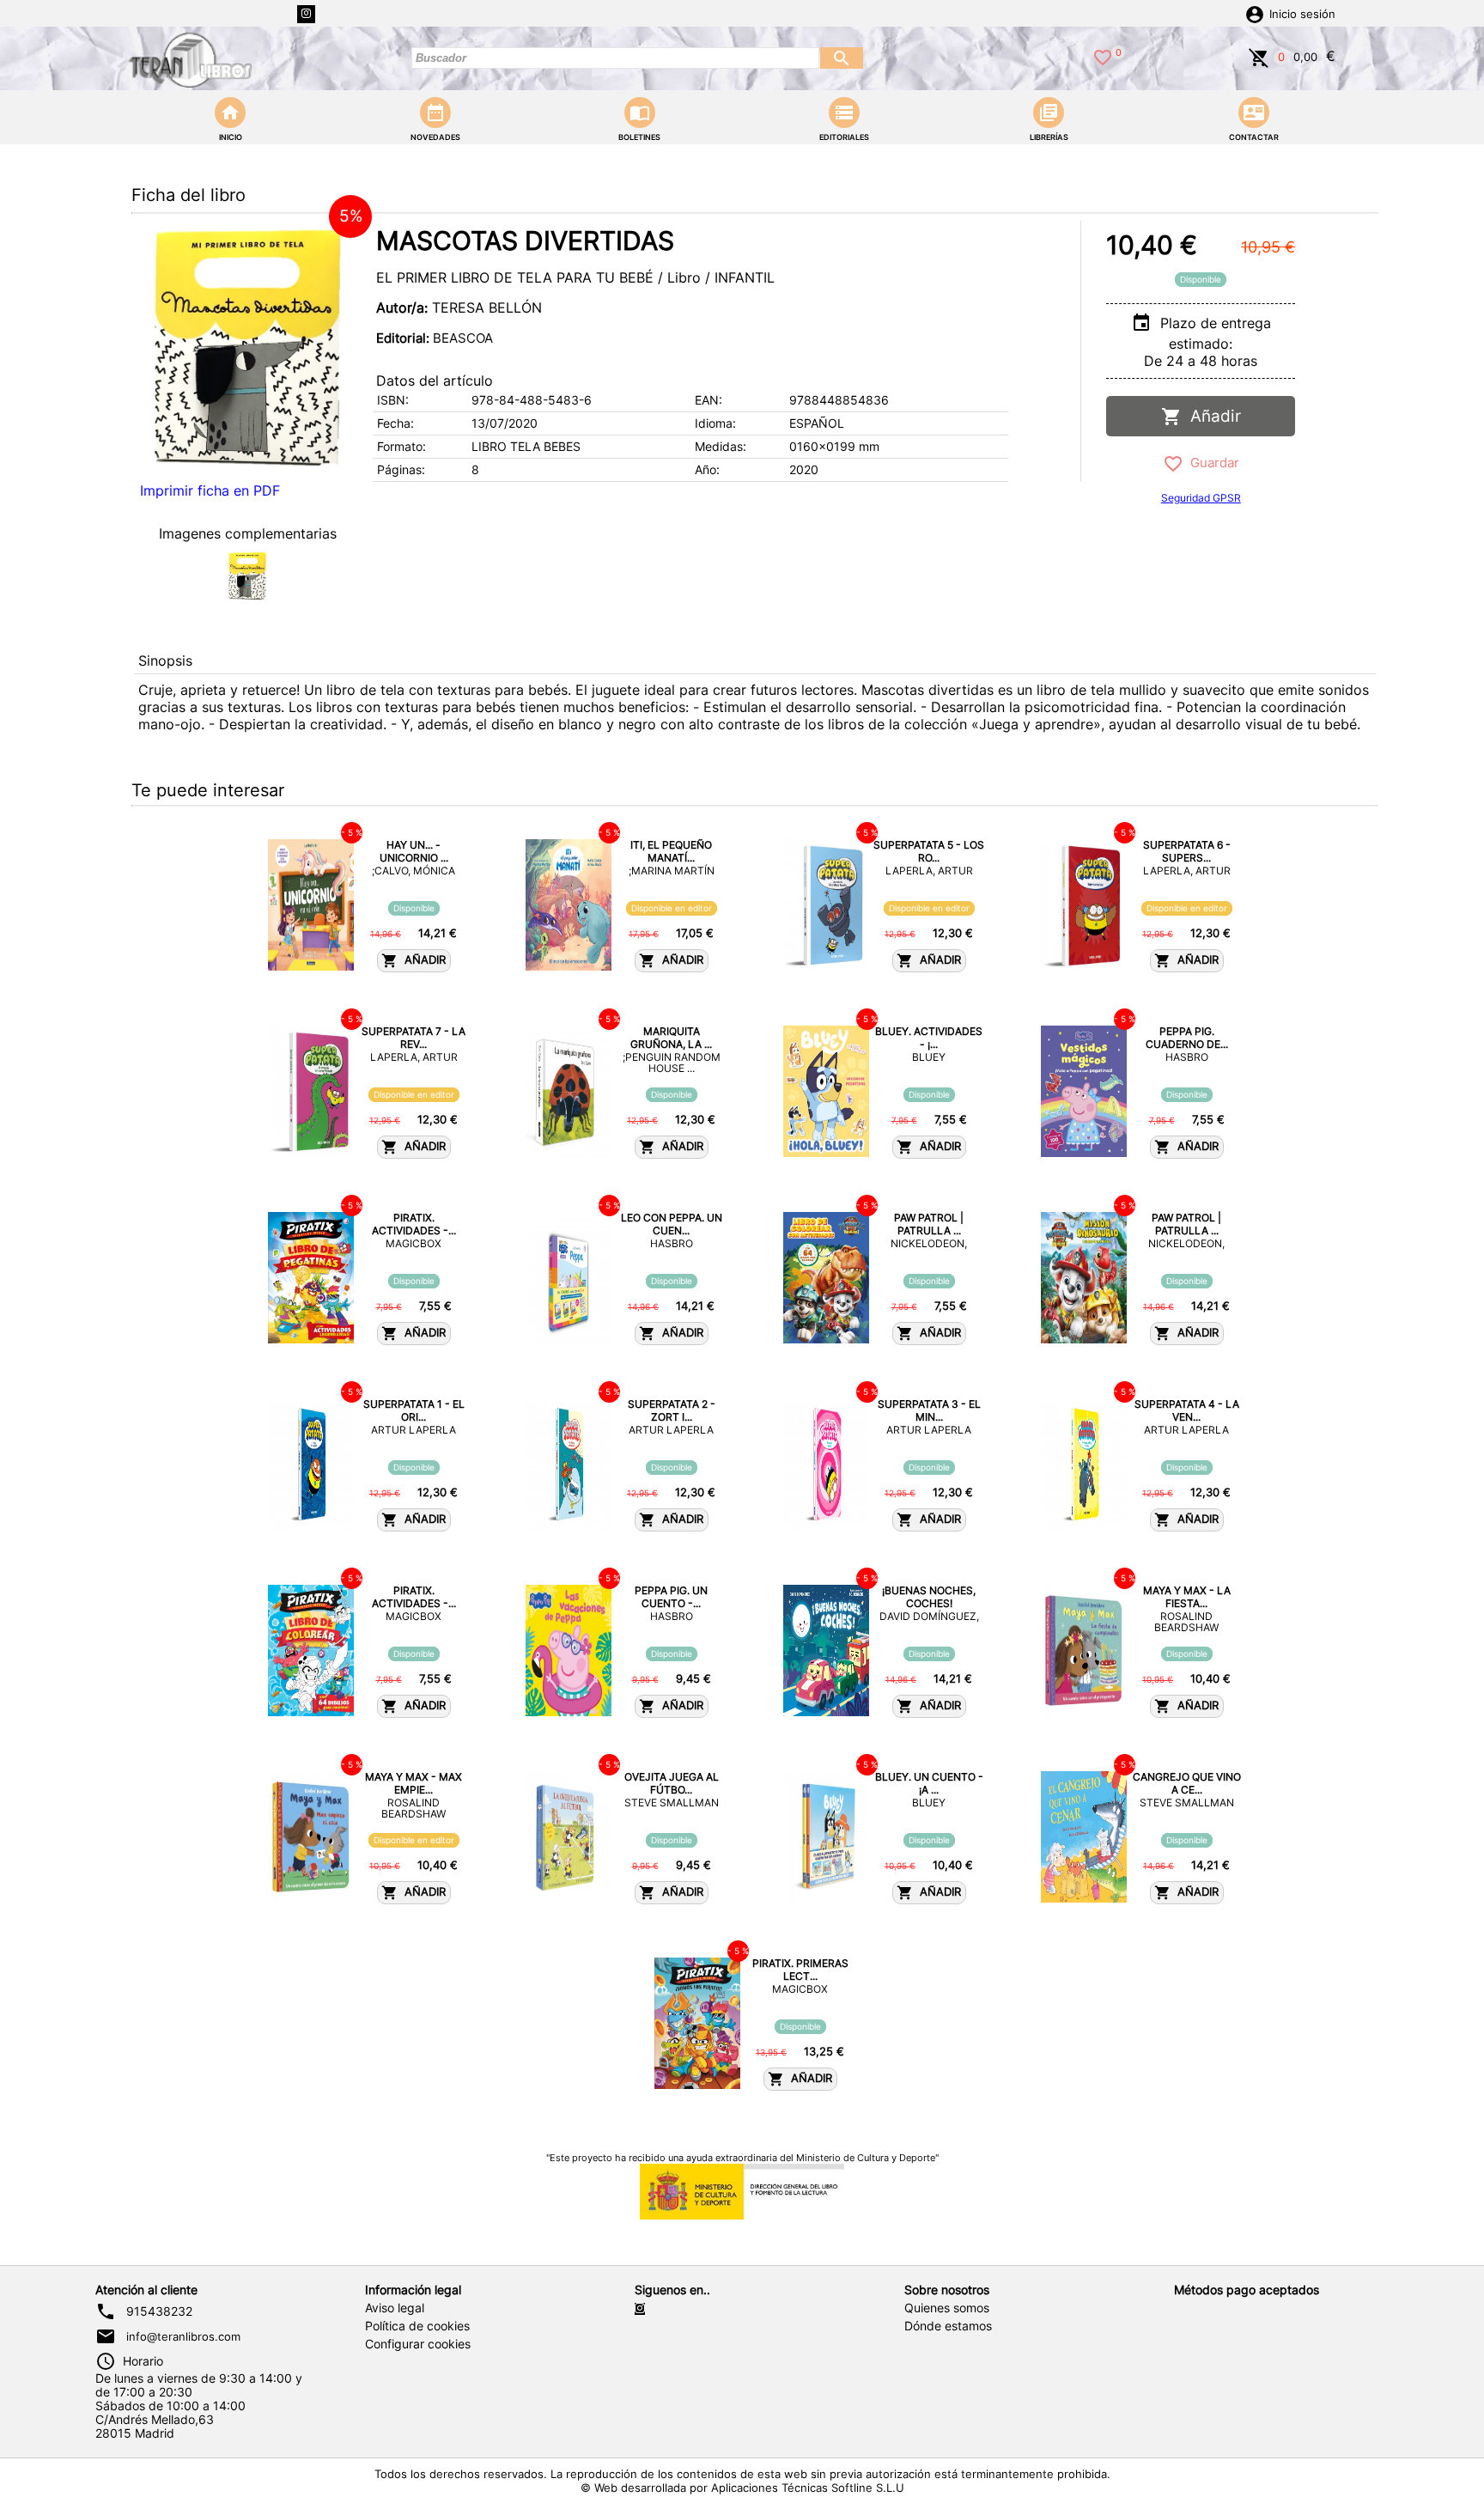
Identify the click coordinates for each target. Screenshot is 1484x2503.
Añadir (1211, 416)
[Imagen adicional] (247, 576)
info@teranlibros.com (183, 2336)
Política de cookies (417, 2326)
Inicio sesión (1302, 14)
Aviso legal (395, 2308)
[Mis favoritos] (1103, 56)
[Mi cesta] (1259, 56)
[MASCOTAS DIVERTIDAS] (247, 347)
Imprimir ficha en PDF (210, 490)
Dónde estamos (948, 2326)
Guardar (1211, 463)
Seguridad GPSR (1201, 498)
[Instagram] (306, 14)
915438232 (159, 2311)
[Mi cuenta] (1255, 13)
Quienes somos (947, 2308)
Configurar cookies (418, 2344)
